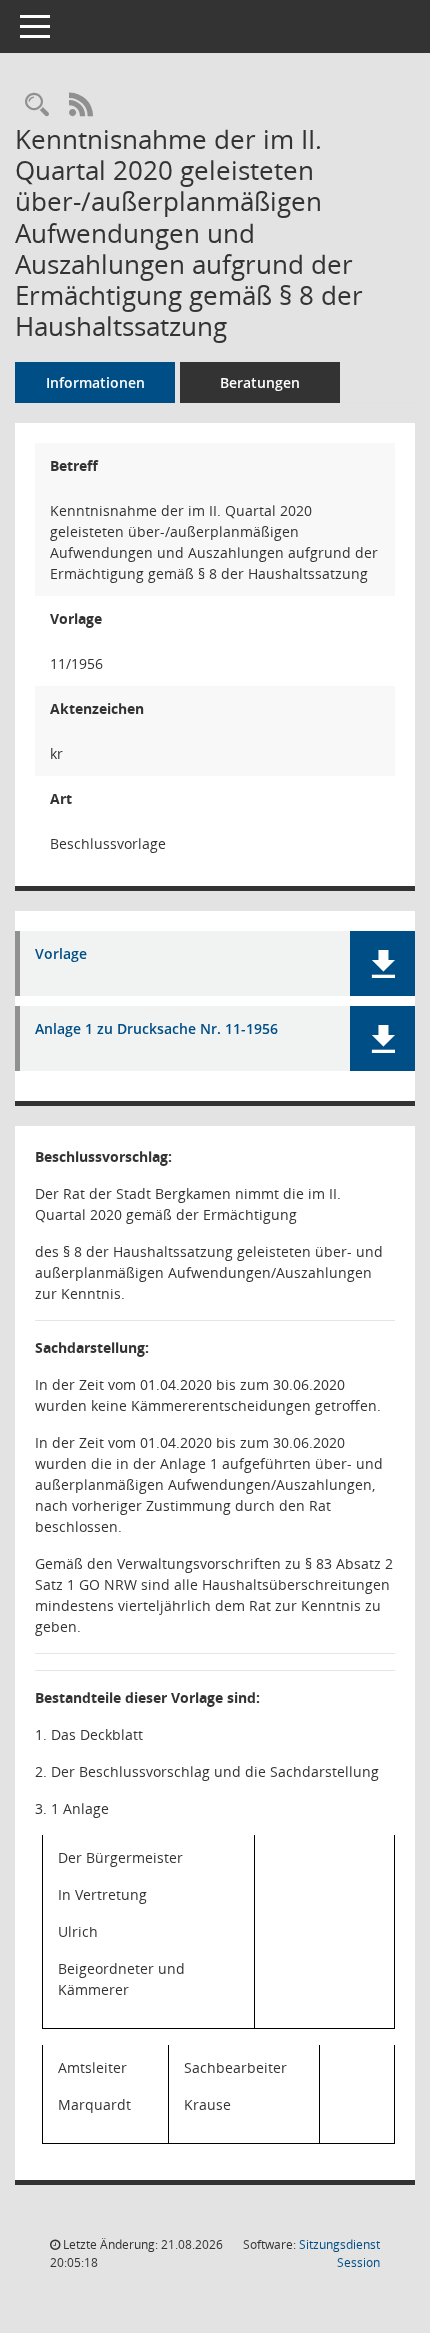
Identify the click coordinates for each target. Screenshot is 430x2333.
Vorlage (61, 954)
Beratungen (260, 382)
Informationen (95, 382)
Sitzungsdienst (339, 2253)
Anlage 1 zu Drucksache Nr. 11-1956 (156, 1029)
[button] (382, 963)
